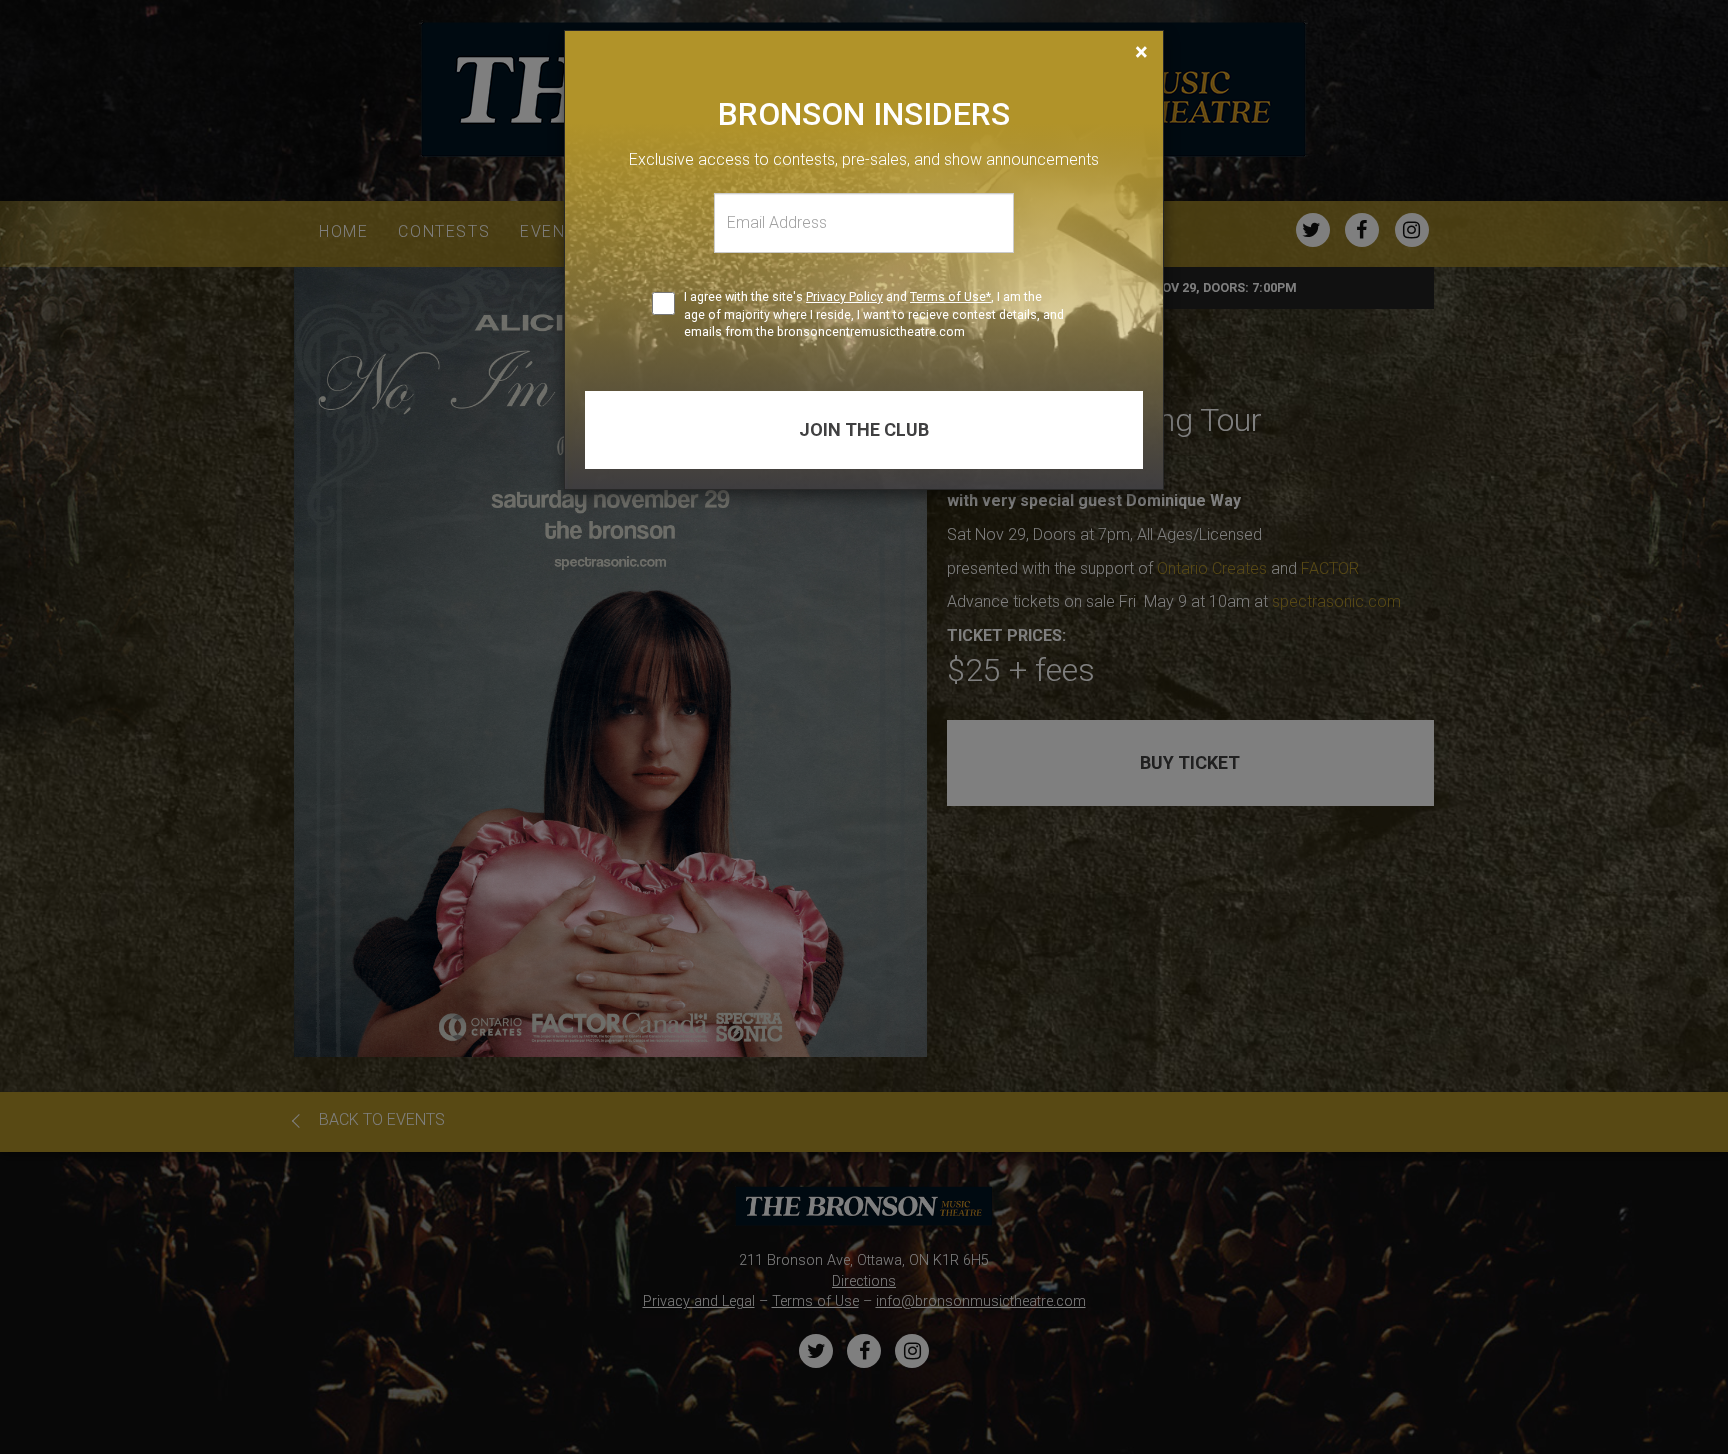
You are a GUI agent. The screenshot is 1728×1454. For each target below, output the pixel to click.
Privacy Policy (844, 296)
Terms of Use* (950, 296)
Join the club (864, 429)
